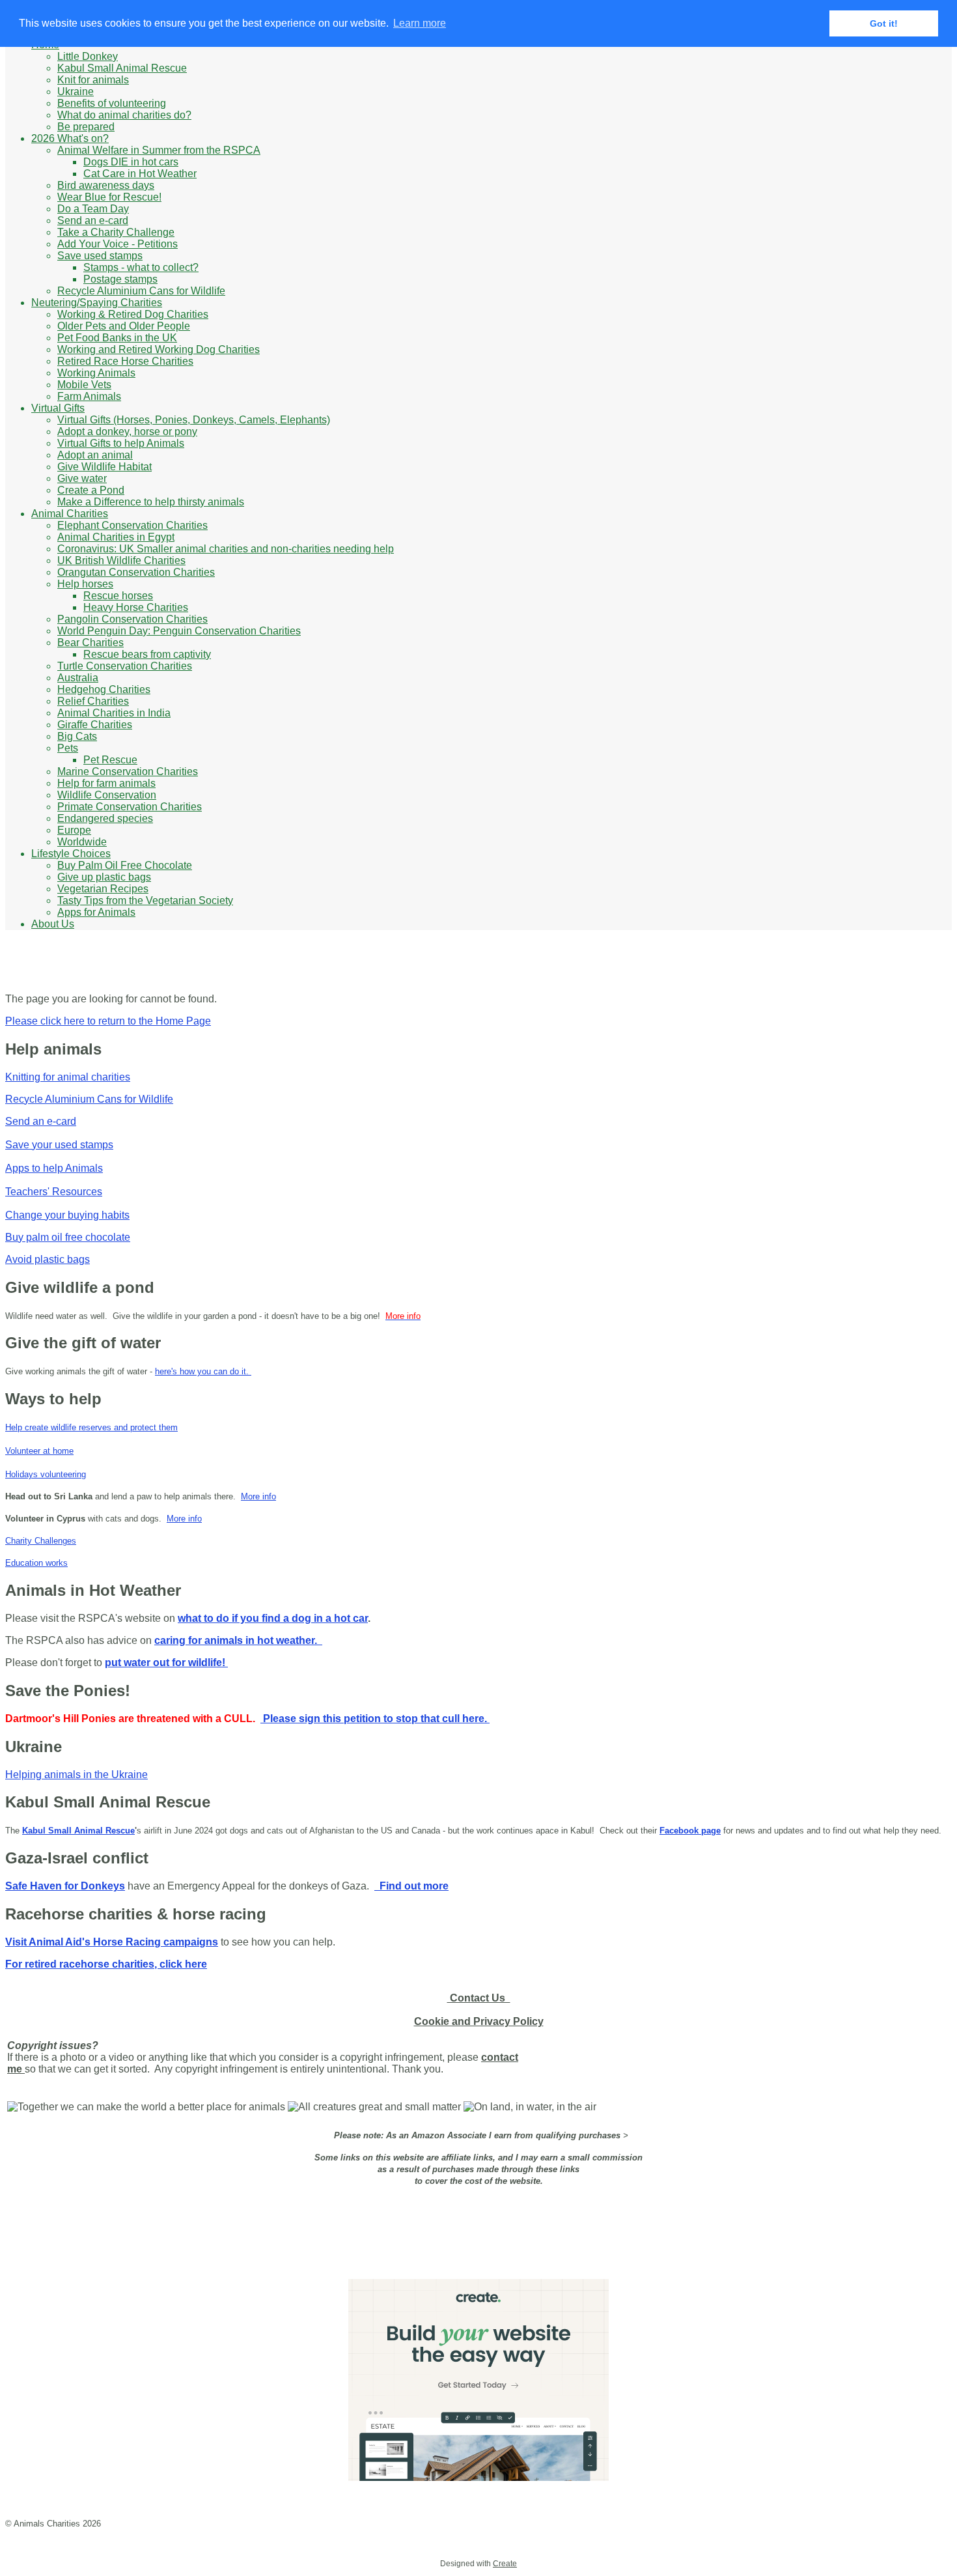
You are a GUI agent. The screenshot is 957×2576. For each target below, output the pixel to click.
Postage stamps (120, 279)
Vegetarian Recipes (103, 889)
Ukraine (76, 92)
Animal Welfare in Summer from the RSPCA (159, 150)
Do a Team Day (93, 209)
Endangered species (105, 818)
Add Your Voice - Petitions (118, 244)
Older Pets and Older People (124, 326)
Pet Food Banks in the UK (117, 338)
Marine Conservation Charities (128, 771)
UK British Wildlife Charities (121, 560)
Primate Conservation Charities (130, 807)
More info (258, 1496)
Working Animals (96, 373)
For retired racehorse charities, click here (106, 1964)
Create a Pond (91, 490)
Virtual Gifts (58, 408)
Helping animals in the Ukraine (76, 1775)
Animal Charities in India (114, 713)
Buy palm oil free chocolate (68, 1237)
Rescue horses (118, 596)
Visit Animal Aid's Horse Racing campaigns (112, 1942)
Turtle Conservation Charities (125, 666)
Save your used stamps (59, 1145)
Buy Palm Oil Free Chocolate (125, 865)
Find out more (411, 1886)
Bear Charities (90, 643)
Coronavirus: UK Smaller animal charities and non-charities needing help (226, 549)
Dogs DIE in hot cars (131, 162)
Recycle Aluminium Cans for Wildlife (141, 291)
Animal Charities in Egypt (116, 537)
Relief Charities (93, 701)
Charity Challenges (41, 1541)
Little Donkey (88, 56)
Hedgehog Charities (104, 689)
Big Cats (77, 736)
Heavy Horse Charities (136, 607)
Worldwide (82, 842)
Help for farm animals (106, 783)
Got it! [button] (884, 23)
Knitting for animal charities (68, 1077)
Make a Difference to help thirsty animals (151, 502)
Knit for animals (93, 80)
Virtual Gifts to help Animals (121, 443)
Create (505, 2564)
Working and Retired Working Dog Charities (159, 349)
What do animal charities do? (124, 115)
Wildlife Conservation (107, 795)
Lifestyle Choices (71, 854)
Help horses (85, 584)
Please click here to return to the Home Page (108, 1021)
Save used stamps (100, 256)
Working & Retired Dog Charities (133, 314)
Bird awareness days (106, 185)
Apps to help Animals (54, 1168)
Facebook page (690, 1831)
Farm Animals (89, 396)
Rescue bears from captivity (147, 654)
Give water (82, 478)
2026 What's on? (70, 138)
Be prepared (86, 127)
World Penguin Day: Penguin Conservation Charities (179, 631)
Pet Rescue (110, 760)
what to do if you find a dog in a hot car (273, 1618)
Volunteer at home (39, 1451)
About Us (53, 924)
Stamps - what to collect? (141, 267)
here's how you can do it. (203, 1371)
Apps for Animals (96, 912)
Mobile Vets (84, 385)
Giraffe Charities (95, 725)
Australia (78, 678)
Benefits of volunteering (112, 103)
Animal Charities (70, 514)
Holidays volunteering (46, 1474)
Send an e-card (93, 220)
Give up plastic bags (104, 877)
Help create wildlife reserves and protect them (91, 1427)
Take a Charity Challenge (116, 232)
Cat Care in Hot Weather (140, 174)
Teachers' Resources (54, 1192)
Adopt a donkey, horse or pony (127, 432)
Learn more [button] (420, 23)
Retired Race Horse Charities (125, 361)
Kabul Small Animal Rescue (122, 68)
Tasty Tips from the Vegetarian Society (145, 900)
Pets (68, 748)
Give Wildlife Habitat (104, 467)
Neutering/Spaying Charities (97, 303)
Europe (74, 830)
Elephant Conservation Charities (132, 525)
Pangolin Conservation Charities (132, 619)
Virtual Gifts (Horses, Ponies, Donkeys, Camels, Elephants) (194, 420)
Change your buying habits (67, 1215)
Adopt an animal (95, 455)
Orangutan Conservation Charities (136, 572)
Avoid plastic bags (48, 1259)
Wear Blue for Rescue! (109, 197)
